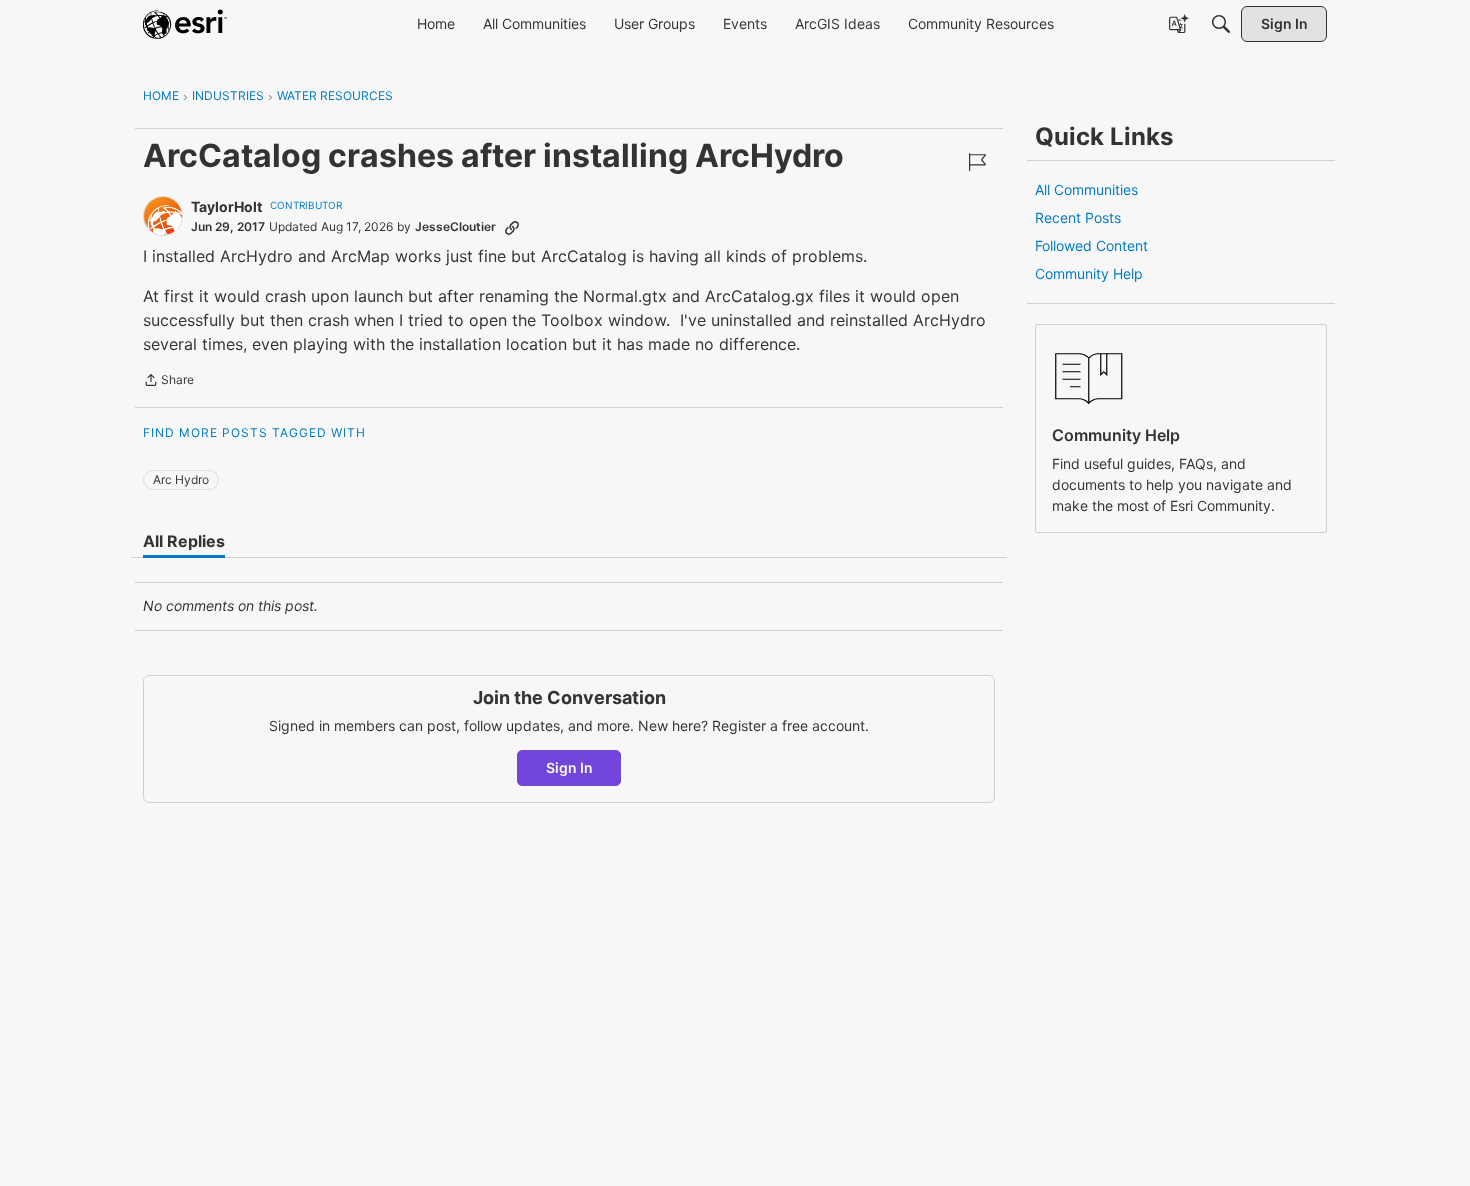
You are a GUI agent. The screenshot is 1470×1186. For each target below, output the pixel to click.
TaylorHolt (226, 206)
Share (168, 382)
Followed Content (1091, 245)
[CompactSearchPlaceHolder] (1221, 24)
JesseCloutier (455, 226)
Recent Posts (1078, 217)
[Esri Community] (185, 24)
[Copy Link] (512, 227)
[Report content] (977, 162)
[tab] (184, 541)
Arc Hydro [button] (181, 479)
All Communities (1086, 189)
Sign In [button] (569, 767)
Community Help (1089, 273)
